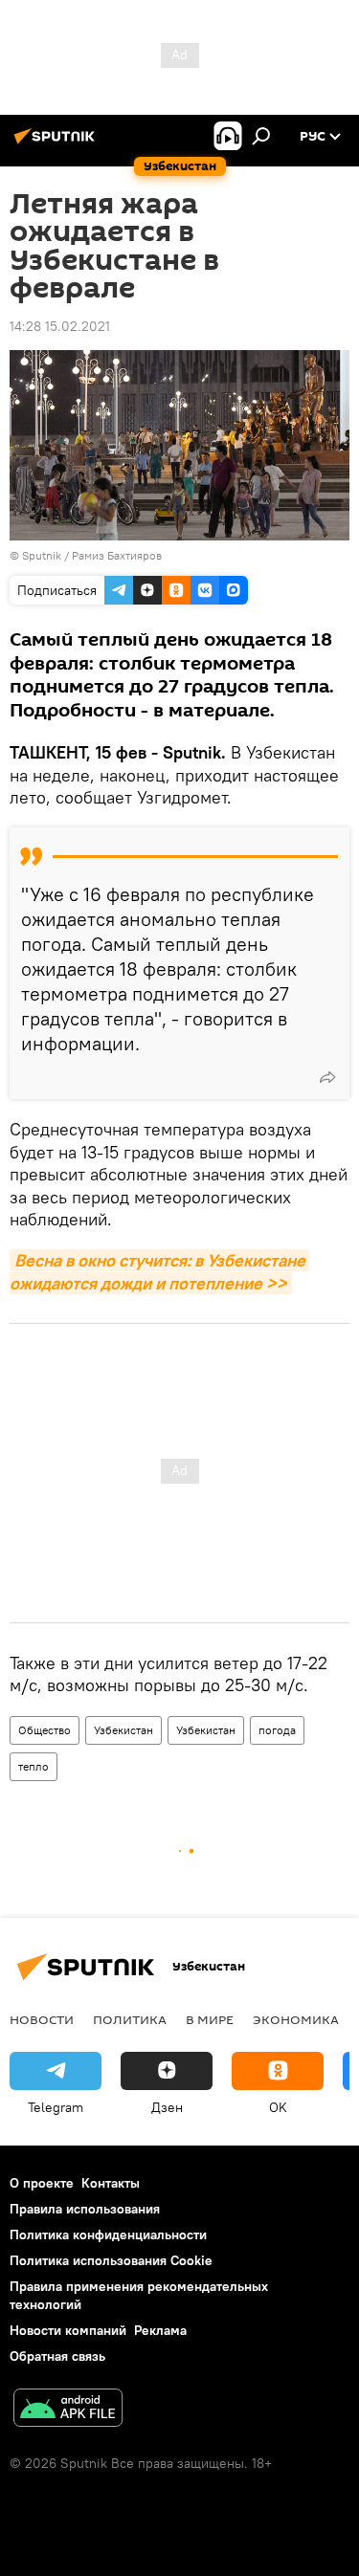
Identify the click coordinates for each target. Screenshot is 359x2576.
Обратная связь (57, 2356)
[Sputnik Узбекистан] (57, 143)
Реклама (160, 2330)
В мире (210, 2019)
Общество (45, 1730)
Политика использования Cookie (111, 2260)
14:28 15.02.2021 (60, 326)
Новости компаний (68, 2330)
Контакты (111, 2183)
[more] (327, 1077)
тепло (34, 1766)
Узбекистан (123, 1730)
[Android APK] (68, 2410)
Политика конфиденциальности (108, 2235)
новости (42, 2019)
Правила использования (85, 2209)
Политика (130, 2019)
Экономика (296, 2019)
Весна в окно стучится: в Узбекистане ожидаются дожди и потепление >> (159, 1271)
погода (277, 1730)
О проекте (42, 2183)
